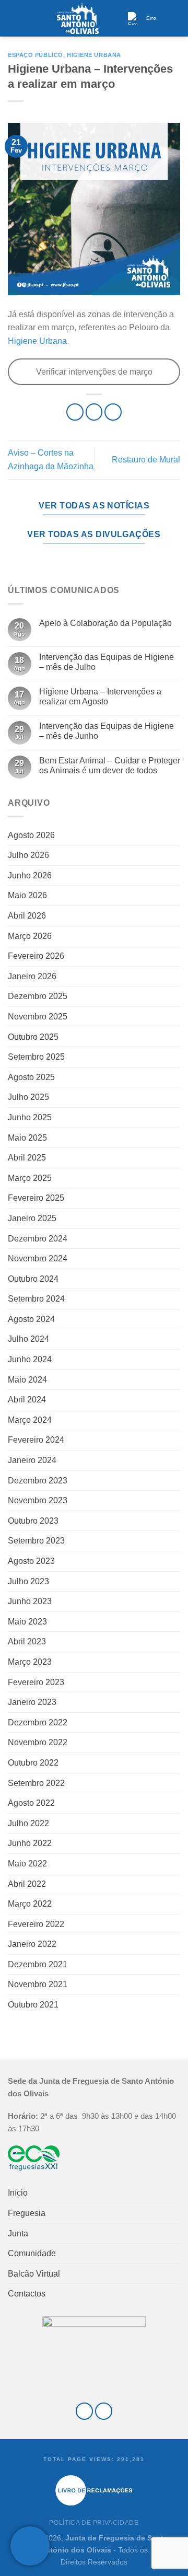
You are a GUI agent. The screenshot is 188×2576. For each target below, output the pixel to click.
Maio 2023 (27, 1622)
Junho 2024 (30, 1359)
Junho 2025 (30, 1117)
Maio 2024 (27, 1380)
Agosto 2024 (31, 1319)
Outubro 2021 (33, 2005)
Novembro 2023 (38, 1500)
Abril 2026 (27, 916)
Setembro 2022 (36, 1783)
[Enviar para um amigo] (113, 412)
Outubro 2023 (33, 1521)
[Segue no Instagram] (104, 2411)
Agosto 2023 (31, 1561)
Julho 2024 (28, 1339)
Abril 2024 (27, 1400)
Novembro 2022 (38, 1742)
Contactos (27, 2294)
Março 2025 (30, 1178)
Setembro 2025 (36, 1057)
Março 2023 (30, 1662)
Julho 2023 (28, 1581)
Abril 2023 (27, 1641)
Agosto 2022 (31, 1803)
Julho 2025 (28, 1097)
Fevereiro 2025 (36, 1198)
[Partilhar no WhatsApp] (75, 412)
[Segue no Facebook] (84, 2411)
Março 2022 (30, 1904)
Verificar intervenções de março (94, 372)
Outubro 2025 (33, 1037)
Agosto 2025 (31, 1077)
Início (18, 2193)
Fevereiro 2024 (36, 1440)
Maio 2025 (27, 1138)
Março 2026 (30, 936)
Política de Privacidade (94, 2523)
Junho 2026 (30, 875)
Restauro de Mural (146, 460)
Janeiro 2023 (32, 1702)
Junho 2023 (30, 1601)
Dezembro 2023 (38, 1481)
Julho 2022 (28, 1823)
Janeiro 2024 (32, 1460)
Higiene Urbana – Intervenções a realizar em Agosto (100, 697)
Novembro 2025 (38, 1017)
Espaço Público (36, 55)
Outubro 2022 (33, 1763)
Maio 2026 (27, 895)
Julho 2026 (28, 855)
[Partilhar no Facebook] (94, 412)
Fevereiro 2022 (36, 1924)
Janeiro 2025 (32, 1218)
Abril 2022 (27, 1884)
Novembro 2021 (38, 1984)
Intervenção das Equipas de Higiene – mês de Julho (107, 662)
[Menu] (14, 18)
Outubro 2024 (33, 1279)
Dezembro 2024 (38, 1239)
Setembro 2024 (36, 1299)
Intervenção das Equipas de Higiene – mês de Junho (107, 731)
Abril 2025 (27, 1158)
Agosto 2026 (31, 835)
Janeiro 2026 (32, 976)
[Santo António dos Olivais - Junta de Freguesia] (78, 18)
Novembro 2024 (38, 1258)
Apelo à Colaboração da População (105, 623)
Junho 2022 (30, 1843)
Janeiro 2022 (32, 1944)
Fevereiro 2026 (36, 956)
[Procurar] (176, 18)
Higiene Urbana (94, 55)
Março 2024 (30, 1420)
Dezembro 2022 (38, 1722)
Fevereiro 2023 (36, 1682)
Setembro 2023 (36, 1541)
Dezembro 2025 (38, 996)
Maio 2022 (27, 1864)
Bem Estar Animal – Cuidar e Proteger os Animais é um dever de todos (110, 765)
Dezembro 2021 (38, 1964)
